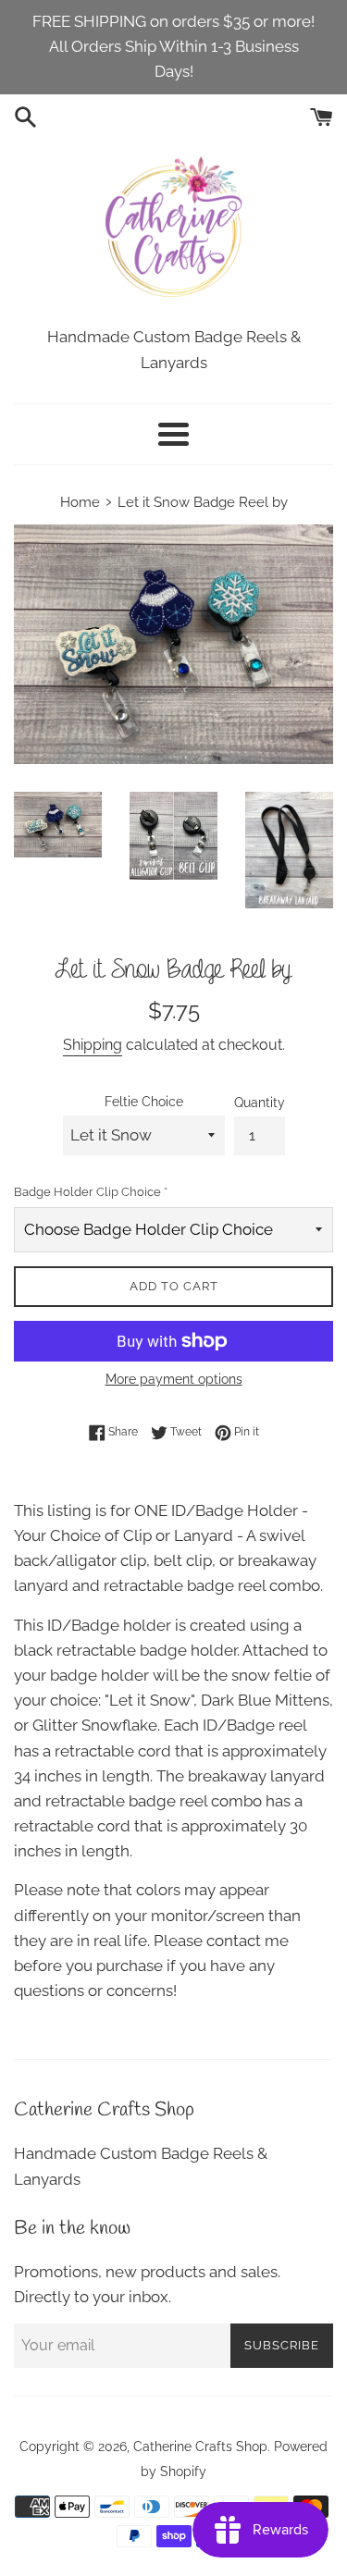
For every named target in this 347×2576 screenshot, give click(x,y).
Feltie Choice (144, 1102)
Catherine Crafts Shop (200, 2447)
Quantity (260, 1103)
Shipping (93, 1045)
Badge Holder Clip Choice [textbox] (91, 1192)
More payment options (174, 1379)
